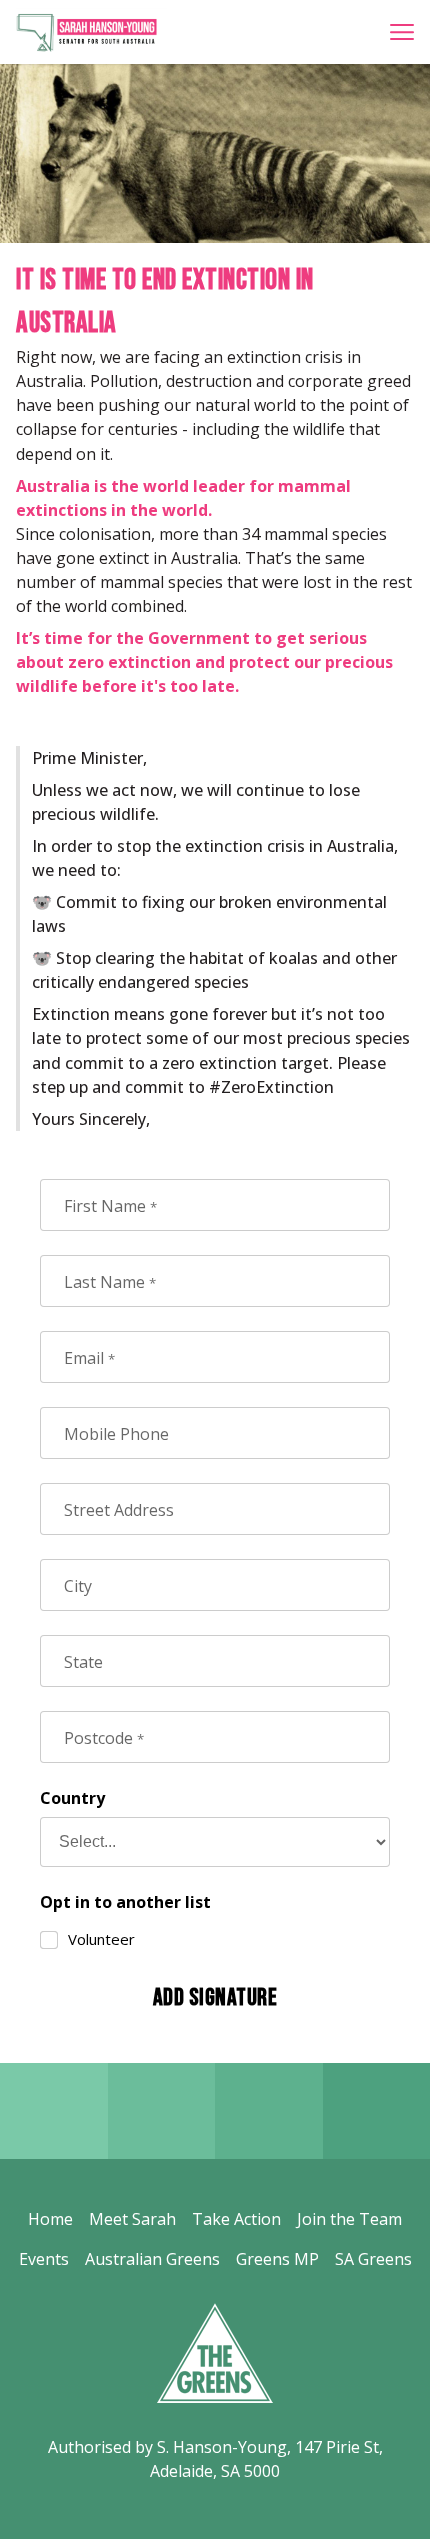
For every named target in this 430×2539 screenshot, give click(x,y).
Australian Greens (152, 2259)
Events (44, 2259)
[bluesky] (162, 2111)
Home (50, 2219)
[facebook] (54, 2111)
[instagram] (269, 2111)
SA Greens (373, 2259)
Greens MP (277, 2259)
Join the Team (349, 2219)
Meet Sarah (132, 2219)
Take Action (236, 2219)
